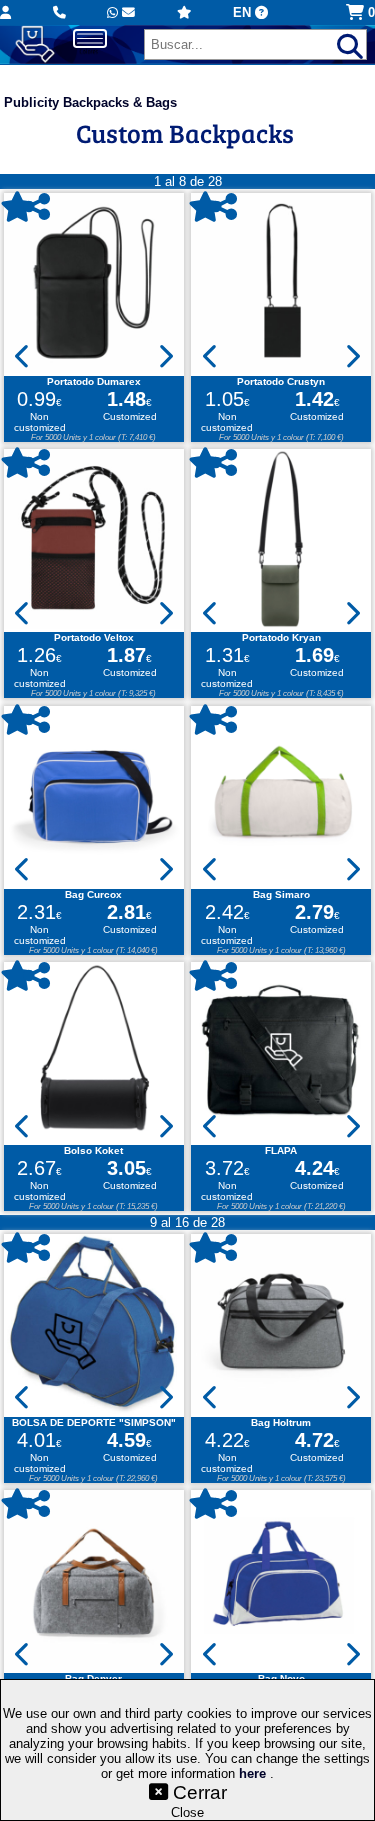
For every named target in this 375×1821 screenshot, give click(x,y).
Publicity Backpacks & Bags (90, 102)
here (254, 1773)
